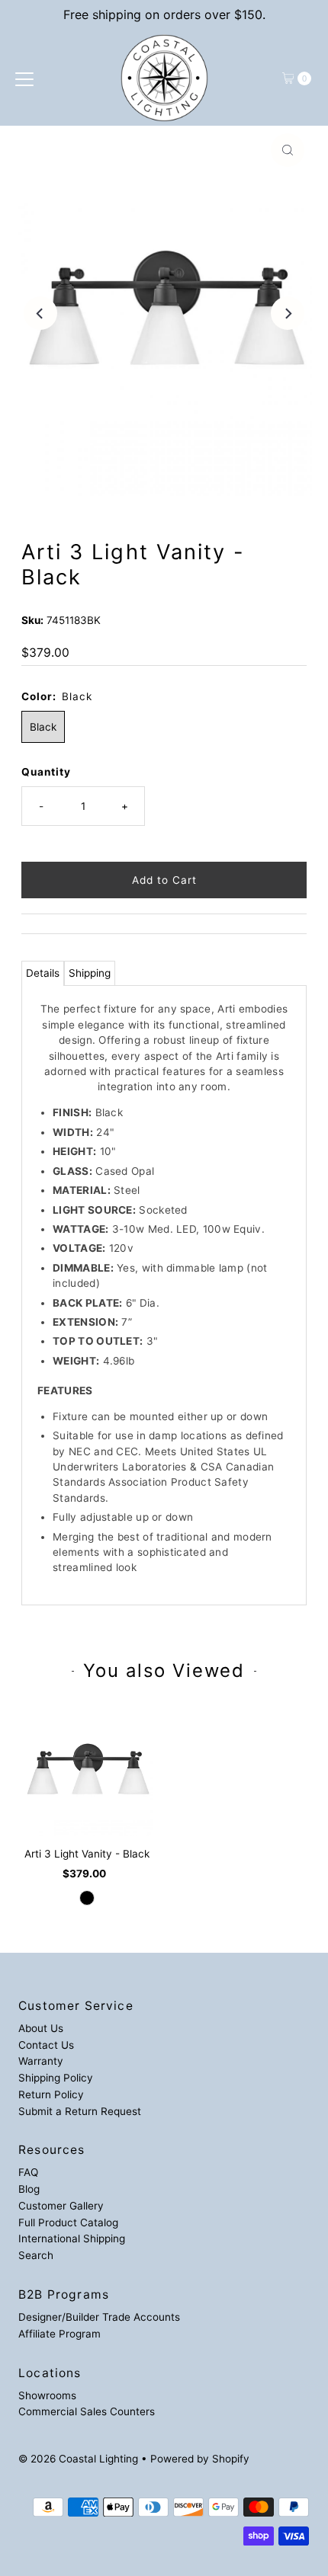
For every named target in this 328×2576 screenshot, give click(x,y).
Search (36, 2255)
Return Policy (51, 2094)
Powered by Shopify (200, 2459)
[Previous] (40, 313)
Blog (29, 2189)
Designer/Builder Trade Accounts (99, 2317)
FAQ (28, 2172)
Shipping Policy (56, 2078)
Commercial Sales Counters (87, 2411)
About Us (41, 2028)
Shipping (90, 973)
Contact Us (46, 2045)
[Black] (87, 1898)
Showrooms (47, 2395)
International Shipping (72, 2238)
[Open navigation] (24, 78)
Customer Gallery (61, 2206)
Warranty (41, 2061)
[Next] (288, 313)
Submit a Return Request (80, 2111)
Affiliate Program (59, 2334)
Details (43, 973)
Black (43, 727)
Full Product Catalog (68, 2222)
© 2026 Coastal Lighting (78, 2459)
